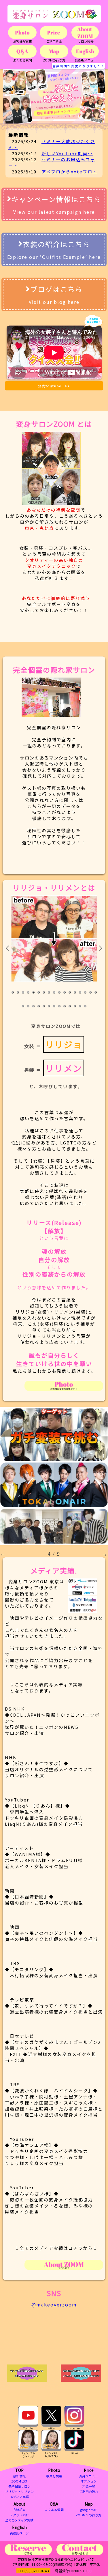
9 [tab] (54, 993)
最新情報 (19, 2476)
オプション (89, 2481)
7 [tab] (44, 993)
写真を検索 (54, 2476)
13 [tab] (75, 993)
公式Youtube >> (54, 386)
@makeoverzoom (54, 2304)
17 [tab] (96, 993)
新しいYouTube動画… (67, 153)
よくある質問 (54, 2510)
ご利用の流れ (89, 2491)
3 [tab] (23, 993)
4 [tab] (29, 993)
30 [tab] (86, 1007)
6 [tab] (39, 993)
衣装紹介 (19, 2510)
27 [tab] (70, 1007)
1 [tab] (13, 993)
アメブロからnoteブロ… (69, 172)
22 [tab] (44, 1007)
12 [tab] (70, 993)
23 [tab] (49, 1007)
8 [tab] (49, 993)
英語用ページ (19, 2533)
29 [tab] (80, 1007)
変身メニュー (89, 2476)
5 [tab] (34, 993)
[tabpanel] (54, 939)
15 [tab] (86, 993)
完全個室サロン (19, 2486)
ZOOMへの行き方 (89, 2515)
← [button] (3, 1554)
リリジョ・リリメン (19, 2491)
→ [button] (105, 1554)
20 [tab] (34, 1007)
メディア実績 (19, 2497)
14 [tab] (80, 993)
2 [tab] (18, 993)
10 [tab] (60, 993)
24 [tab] (54, 1007)
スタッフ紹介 (19, 2515)
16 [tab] (91, 993)
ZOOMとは (19, 2481)
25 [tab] (60, 1007)
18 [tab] (23, 1007)
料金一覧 (89, 2486)
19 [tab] (29, 1007)
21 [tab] (39, 1007)
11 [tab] (65, 993)
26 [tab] (65, 1007)
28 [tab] (75, 1007)
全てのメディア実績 (19, 2520)
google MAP (89, 2510)
